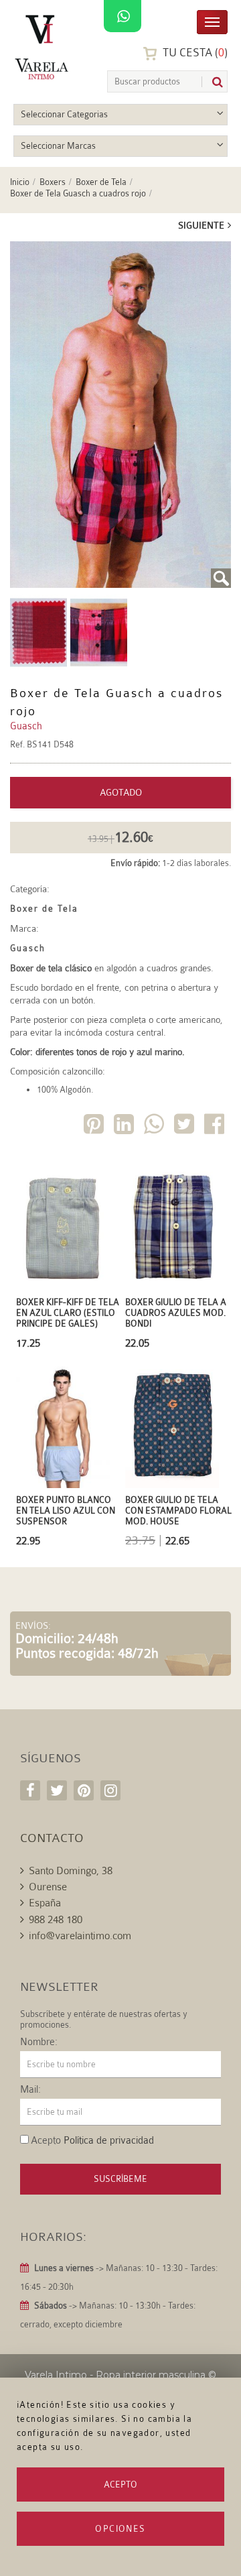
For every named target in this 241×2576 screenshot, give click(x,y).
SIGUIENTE (201, 225)
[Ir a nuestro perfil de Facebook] (30, 1790)
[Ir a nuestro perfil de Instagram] (110, 1790)
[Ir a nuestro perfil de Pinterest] (84, 1790)
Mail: (30, 2090)
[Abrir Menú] (212, 21)
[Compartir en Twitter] (185, 1126)
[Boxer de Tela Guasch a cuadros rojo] (120, 415)
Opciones (120, 2529)
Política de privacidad (109, 2141)
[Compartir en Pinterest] (95, 1126)
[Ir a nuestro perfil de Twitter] (57, 1790)
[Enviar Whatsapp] (155, 1126)
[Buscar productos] (212, 82)
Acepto (120, 2485)
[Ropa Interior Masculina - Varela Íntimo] (44, 47)
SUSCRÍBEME (120, 2179)
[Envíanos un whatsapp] (123, 17)
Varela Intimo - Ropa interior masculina (115, 2375)
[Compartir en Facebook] (216, 1126)
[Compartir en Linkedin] (125, 1126)
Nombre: (39, 2042)
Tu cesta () (194, 53)
